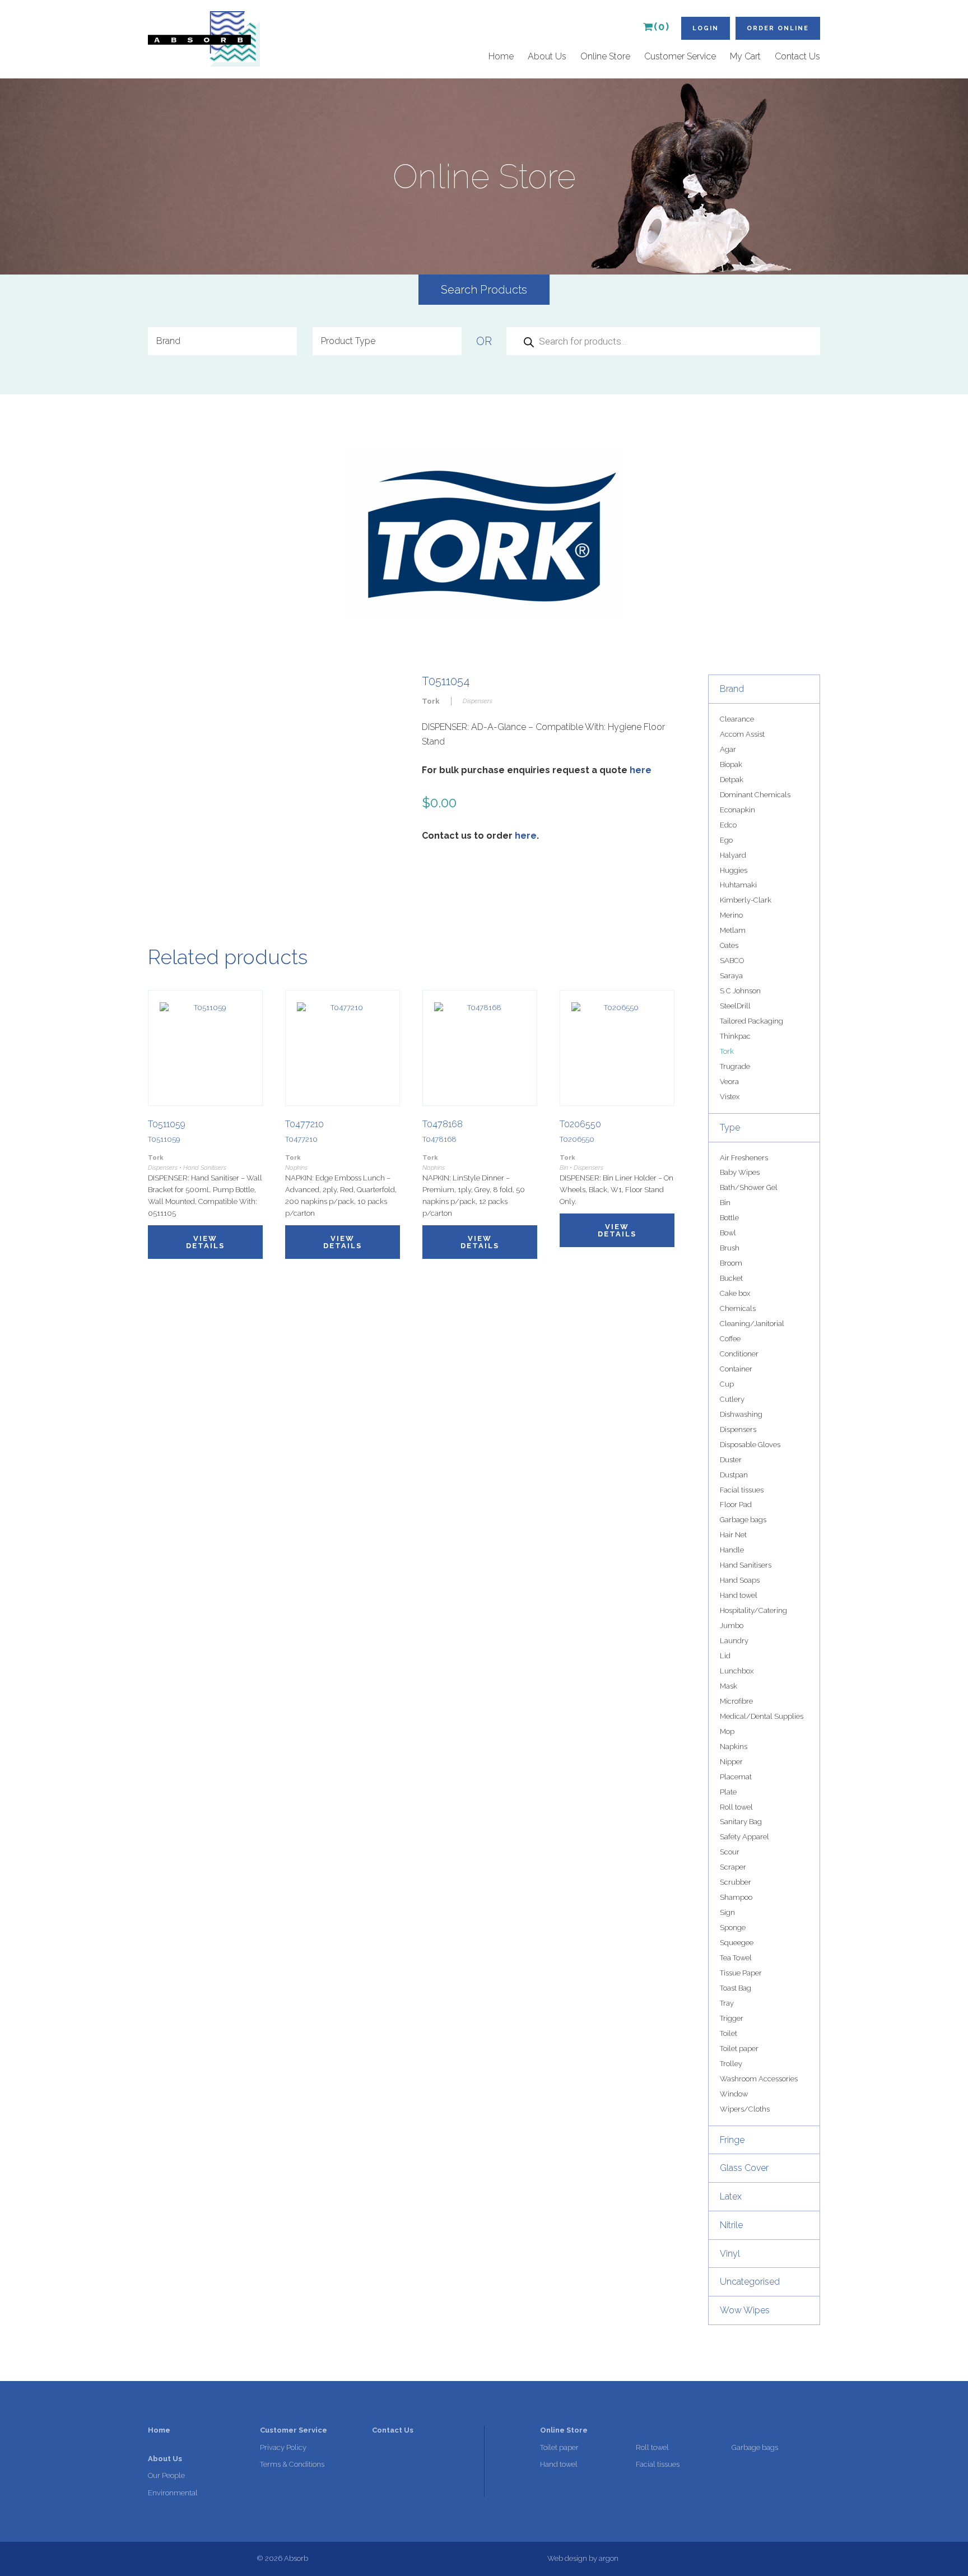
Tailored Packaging (751, 1021)
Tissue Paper (741, 1973)
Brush (730, 1248)
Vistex (730, 1097)
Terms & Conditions (292, 2464)
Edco (728, 825)
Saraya (731, 976)
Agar (728, 749)
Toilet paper (739, 2049)
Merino (731, 915)
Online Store (605, 56)
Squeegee (737, 1943)
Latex (731, 2196)
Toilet (729, 2033)
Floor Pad (736, 1505)
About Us (547, 56)
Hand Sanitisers (746, 1565)
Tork (727, 1051)
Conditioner (739, 1354)
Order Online (778, 28)
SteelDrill (735, 1006)
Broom (731, 1263)
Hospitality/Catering (753, 1610)
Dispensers (738, 1429)
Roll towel (736, 1807)
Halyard (733, 855)
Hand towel (739, 1595)
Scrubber (736, 1882)
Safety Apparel (744, 1837)
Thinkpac (735, 1036)
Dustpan (734, 1475)
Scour (730, 1852)
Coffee (730, 1339)
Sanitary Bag (741, 1822)
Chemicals (738, 1308)
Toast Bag (736, 1988)
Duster (731, 1460)
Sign (727, 1912)
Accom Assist (742, 734)
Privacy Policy (283, 2447)
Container (736, 1369)
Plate (728, 1792)
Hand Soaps (740, 1580)
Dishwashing (741, 1414)
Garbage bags (743, 1520)
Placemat (736, 1777)
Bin (725, 1203)
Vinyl (730, 2254)
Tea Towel (736, 1958)
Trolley (731, 2064)
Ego (726, 840)
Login (706, 28)
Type (730, 1127)
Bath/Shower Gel (749, 1187)
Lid (725, 1656)
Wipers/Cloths (745, 2109)
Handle (732, 1550)
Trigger (732, 2018)
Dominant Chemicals (755, 795)
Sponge (733, 1928)
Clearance (737, 719)
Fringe (732, 2140)
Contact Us (797, 56)
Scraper (733, 1867)
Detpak (732, 780)
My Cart (745, 56)
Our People (166, 2475)
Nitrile (731, 2225)
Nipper (731, 1762)
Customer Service (680, 56)
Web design (567, 2558)
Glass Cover (744, 2168)
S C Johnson (740, 991)
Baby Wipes (740, 1172)
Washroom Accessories (759, 2079)
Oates (729, 945)
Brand (732, 689)
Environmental (173, 2493)
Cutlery (732, 1399)
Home (501, 56)
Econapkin (737, 810)
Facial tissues (742, 1490)
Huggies (734, 870)
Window (734, 2094)
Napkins (734, 1747)
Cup (727, 1384)
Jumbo (732, 1626)
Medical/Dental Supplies (762, 1716)
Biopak (731, 764)
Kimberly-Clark (746, 900)
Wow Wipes (745, 2310)
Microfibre (736, 1701)
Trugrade (735, 1066)
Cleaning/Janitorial (752, 1324)
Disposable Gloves (750, 1445)
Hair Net (733, 1535)
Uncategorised (750, 2282)
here (641, 770)
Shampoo (736, 1897)
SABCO (732, 961)
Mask (729, 1686)
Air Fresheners (744, 1158)
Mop (727, 1731)
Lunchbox (737, 1671)
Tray (727, 2003)
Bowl (728, 1233)
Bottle (729, 1218)
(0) (662, 27)
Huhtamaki (738, 885)
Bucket (731, 1278)
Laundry (734, 1641)
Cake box (735, 1293)
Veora (729, 1082)
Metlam (733, 930)
